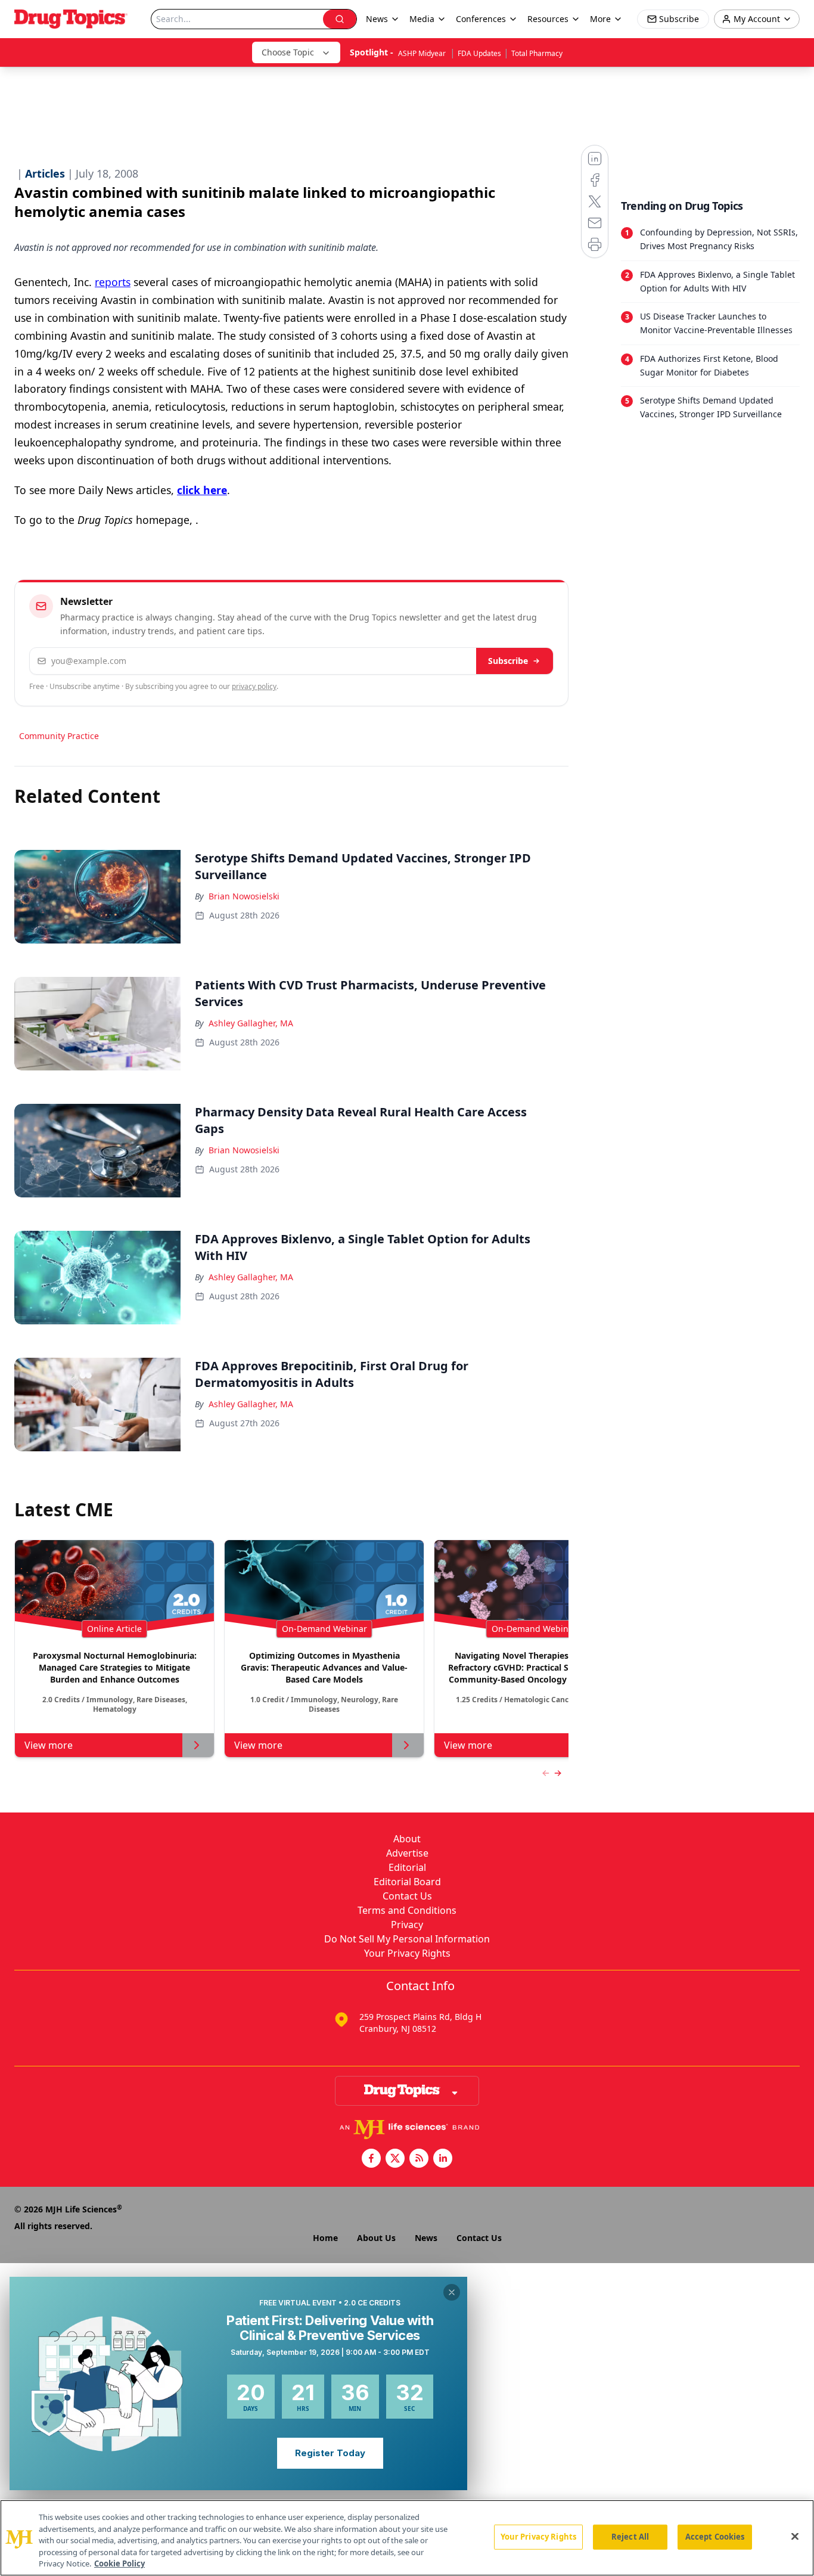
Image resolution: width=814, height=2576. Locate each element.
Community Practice (59, 736)
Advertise (407, 1853)
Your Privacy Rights (407, 1953)
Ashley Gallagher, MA (251, 1023)
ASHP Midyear (423, 53)
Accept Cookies (715, 2537)
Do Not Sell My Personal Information (407, 1939)
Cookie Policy (119, 2563)
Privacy (407, 1925)
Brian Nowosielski (244, 896)
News (426, 2238)
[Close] (795, 2537)
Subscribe (508, 661)
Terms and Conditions (407, 1910)
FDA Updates (479, 53)
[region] (407, 2538)
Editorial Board (407, 1882)
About (407, 1839)
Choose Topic (288, 52)
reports (113, 282)
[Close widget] (452, 2292)
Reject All (630, 2537)
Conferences (481, 19)
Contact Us (407, 1896)
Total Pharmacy (537, 53)
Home (325, 2238)
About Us (376, 2238)
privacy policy (254, 686)
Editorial (407, 1867)
